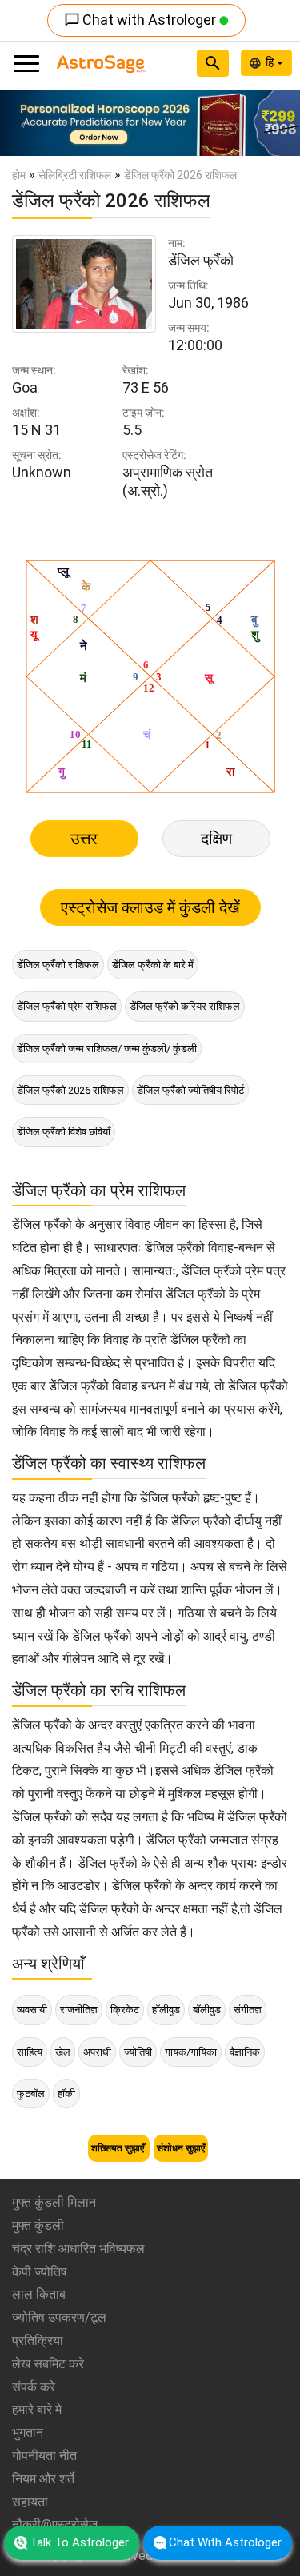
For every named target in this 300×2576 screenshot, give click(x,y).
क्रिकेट (125, 2010)
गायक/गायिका (191, 2052)
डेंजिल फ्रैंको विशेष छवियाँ (64, 1132)
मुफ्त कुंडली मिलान (54, 2202)
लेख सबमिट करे (48, 2364)
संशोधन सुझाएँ (181, 2148)
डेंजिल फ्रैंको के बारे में (153, 965)
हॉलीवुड (166, 2010)
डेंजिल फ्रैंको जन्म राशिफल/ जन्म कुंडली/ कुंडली (107, 1049)
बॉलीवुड (207, 2010)
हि (271, 62)
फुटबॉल (31, 2093)
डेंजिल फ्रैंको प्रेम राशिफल (67, 1006)
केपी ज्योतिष (40, 2272)
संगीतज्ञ (248, 2010)
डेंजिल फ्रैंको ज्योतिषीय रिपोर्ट (190, 1090)
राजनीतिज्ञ (79, 2010)
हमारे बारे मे (37, 2409)
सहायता (30, 2502)
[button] (22, 123)
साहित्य (30, 2052)
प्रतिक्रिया (38, 2341)
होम (19, 175)
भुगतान (28, 2432)
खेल (63, 2052)
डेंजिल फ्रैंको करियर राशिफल (185, 1006)
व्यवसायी (32, 2010)
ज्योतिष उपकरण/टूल (59, 2317)
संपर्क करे (34, 2387)
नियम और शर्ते (43, 2479)
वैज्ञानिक (245, 2052)
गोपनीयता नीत (44, 2456)
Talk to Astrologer (79, 2542)
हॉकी (66, 2093)
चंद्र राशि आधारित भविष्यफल (78, 2249)
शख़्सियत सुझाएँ (119, 2148)
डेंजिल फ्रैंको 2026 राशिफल (70, 1090)
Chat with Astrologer (142, 20)
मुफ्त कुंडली (38, 2225)
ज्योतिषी (138, 2052)
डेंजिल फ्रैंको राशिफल (58, 965)
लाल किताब (39, 2294)
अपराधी (97, 2052)
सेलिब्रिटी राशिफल (75, 175)
